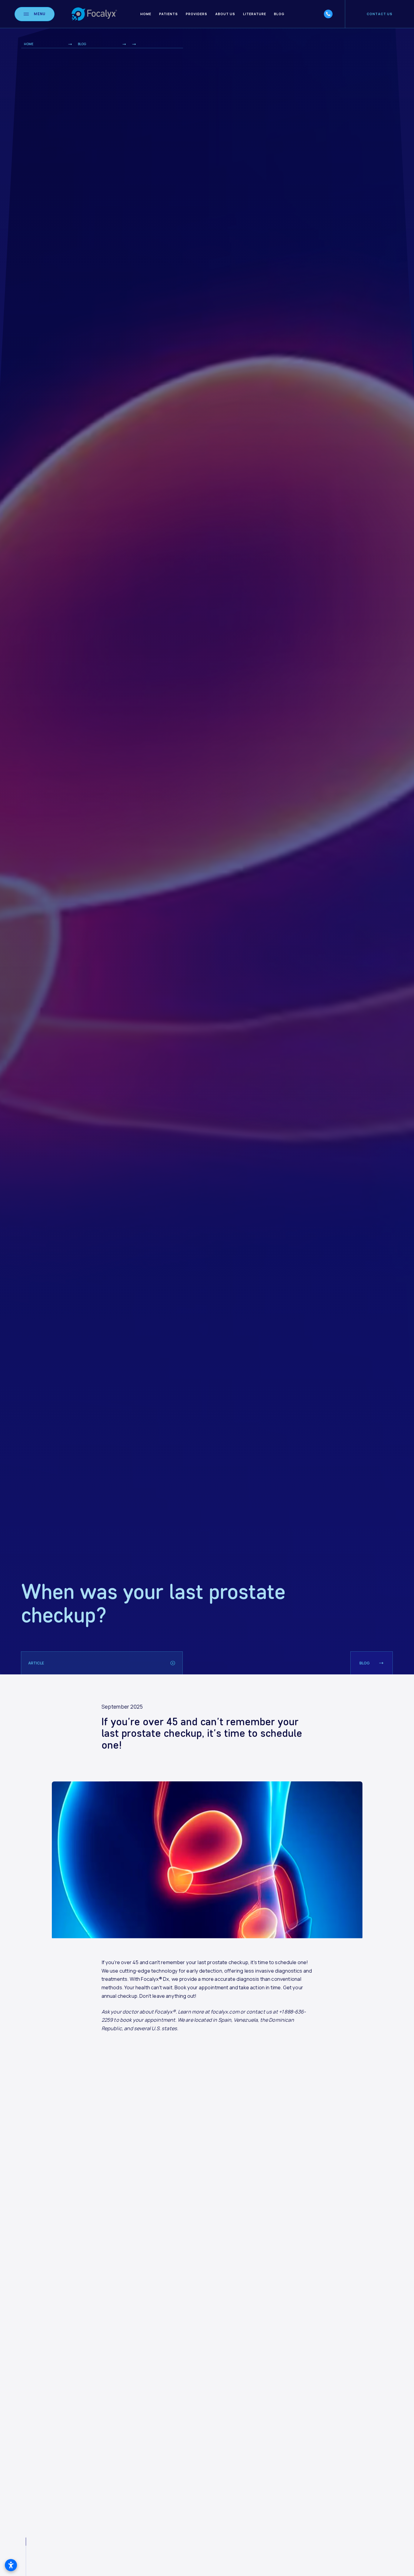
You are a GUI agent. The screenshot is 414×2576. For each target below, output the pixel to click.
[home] (94, 14)
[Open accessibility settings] (11, 2565)
